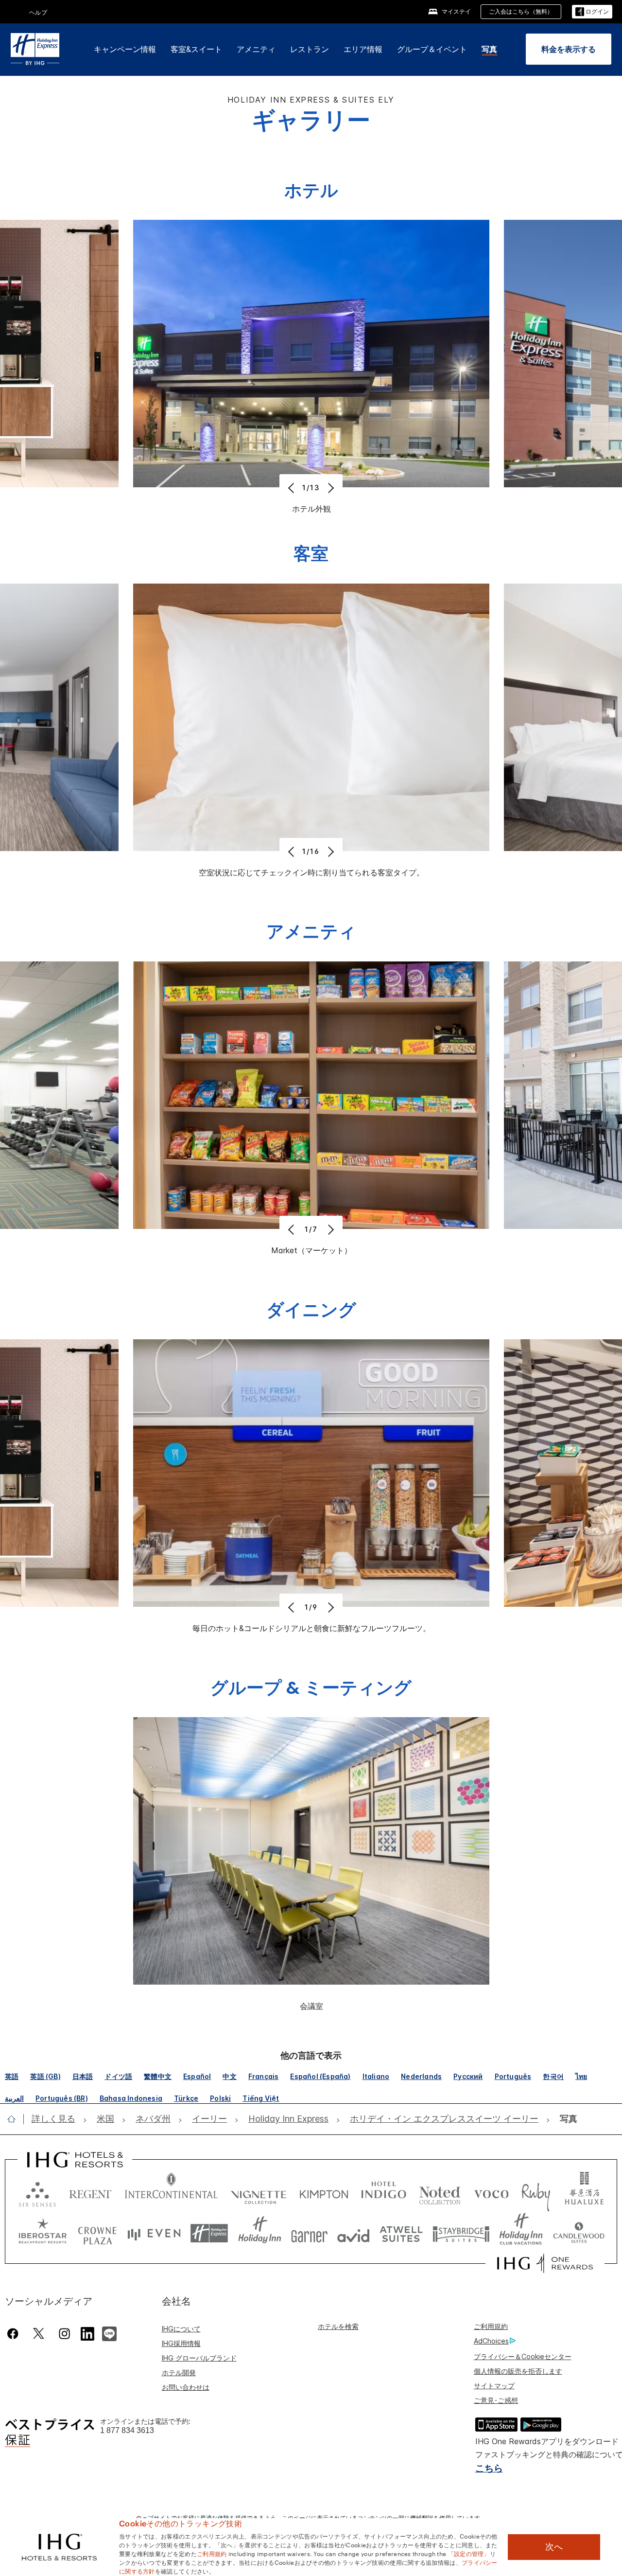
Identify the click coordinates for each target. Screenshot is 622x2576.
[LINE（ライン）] (109, 2332)
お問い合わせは (186, 2387)
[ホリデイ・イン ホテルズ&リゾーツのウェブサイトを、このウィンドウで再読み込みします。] (260, 2233)
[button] (592, 12)
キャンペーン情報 (125, 49)
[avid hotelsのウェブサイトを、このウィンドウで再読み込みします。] (354, 2233)
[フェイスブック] (15, 2334)
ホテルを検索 (338, 2326)
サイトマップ (494, 2386)
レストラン (310, 49)
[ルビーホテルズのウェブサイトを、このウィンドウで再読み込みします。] (536, 2192)
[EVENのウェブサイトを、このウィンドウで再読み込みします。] (154, 2233)
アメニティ (256, 49)
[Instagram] (64, 2334)
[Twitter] (39, 2334)
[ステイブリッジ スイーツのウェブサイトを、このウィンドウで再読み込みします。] (461, 2233)
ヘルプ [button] (38, 12)
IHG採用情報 (181, 2343)
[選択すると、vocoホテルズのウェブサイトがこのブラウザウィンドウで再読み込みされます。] (491, 2192)
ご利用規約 (491, 2326)
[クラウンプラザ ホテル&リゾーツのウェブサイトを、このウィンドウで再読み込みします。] (97, 2233)
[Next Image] (330, 488)
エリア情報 (363, 49)
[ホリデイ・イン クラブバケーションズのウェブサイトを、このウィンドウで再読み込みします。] (521, 2233)
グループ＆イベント (432, 49)
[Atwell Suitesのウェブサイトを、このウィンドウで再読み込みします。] (401, 2233)
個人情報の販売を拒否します (518, 2371)
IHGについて (181, 2329)
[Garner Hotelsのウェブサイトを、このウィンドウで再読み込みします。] (309, 2233)
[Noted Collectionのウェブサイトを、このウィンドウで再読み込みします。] (440, 2192)
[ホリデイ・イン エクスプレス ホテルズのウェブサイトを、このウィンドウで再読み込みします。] (209, 2233)
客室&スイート (196, 49)
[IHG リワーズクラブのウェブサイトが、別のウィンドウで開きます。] (545, 2263)
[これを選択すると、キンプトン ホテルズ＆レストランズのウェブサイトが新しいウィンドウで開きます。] (324, 2192)
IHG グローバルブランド (199, 2358)
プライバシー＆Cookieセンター (523, 2356)
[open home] (15, 2119)
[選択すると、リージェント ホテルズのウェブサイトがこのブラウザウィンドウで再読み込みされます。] (90, 2192)
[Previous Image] (292, 488)
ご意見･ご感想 (496, 2400)
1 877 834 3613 (127, 2430)
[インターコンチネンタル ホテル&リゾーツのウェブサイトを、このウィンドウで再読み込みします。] (171, 2192)
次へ (554, 2547)
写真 (489, 49)
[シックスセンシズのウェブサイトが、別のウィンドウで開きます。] (37, 2192)
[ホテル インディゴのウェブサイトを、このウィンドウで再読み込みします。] (384, 2192)
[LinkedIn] (88, 2332)
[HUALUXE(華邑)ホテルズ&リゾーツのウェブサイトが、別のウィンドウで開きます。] (584, 2192)
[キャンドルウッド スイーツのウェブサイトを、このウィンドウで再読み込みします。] (579, 2233)
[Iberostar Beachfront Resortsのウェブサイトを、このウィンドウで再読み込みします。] (43, 2233)
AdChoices (491, 2341)
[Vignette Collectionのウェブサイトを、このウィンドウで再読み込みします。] (259, 2192)
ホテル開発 (179, 2372)
